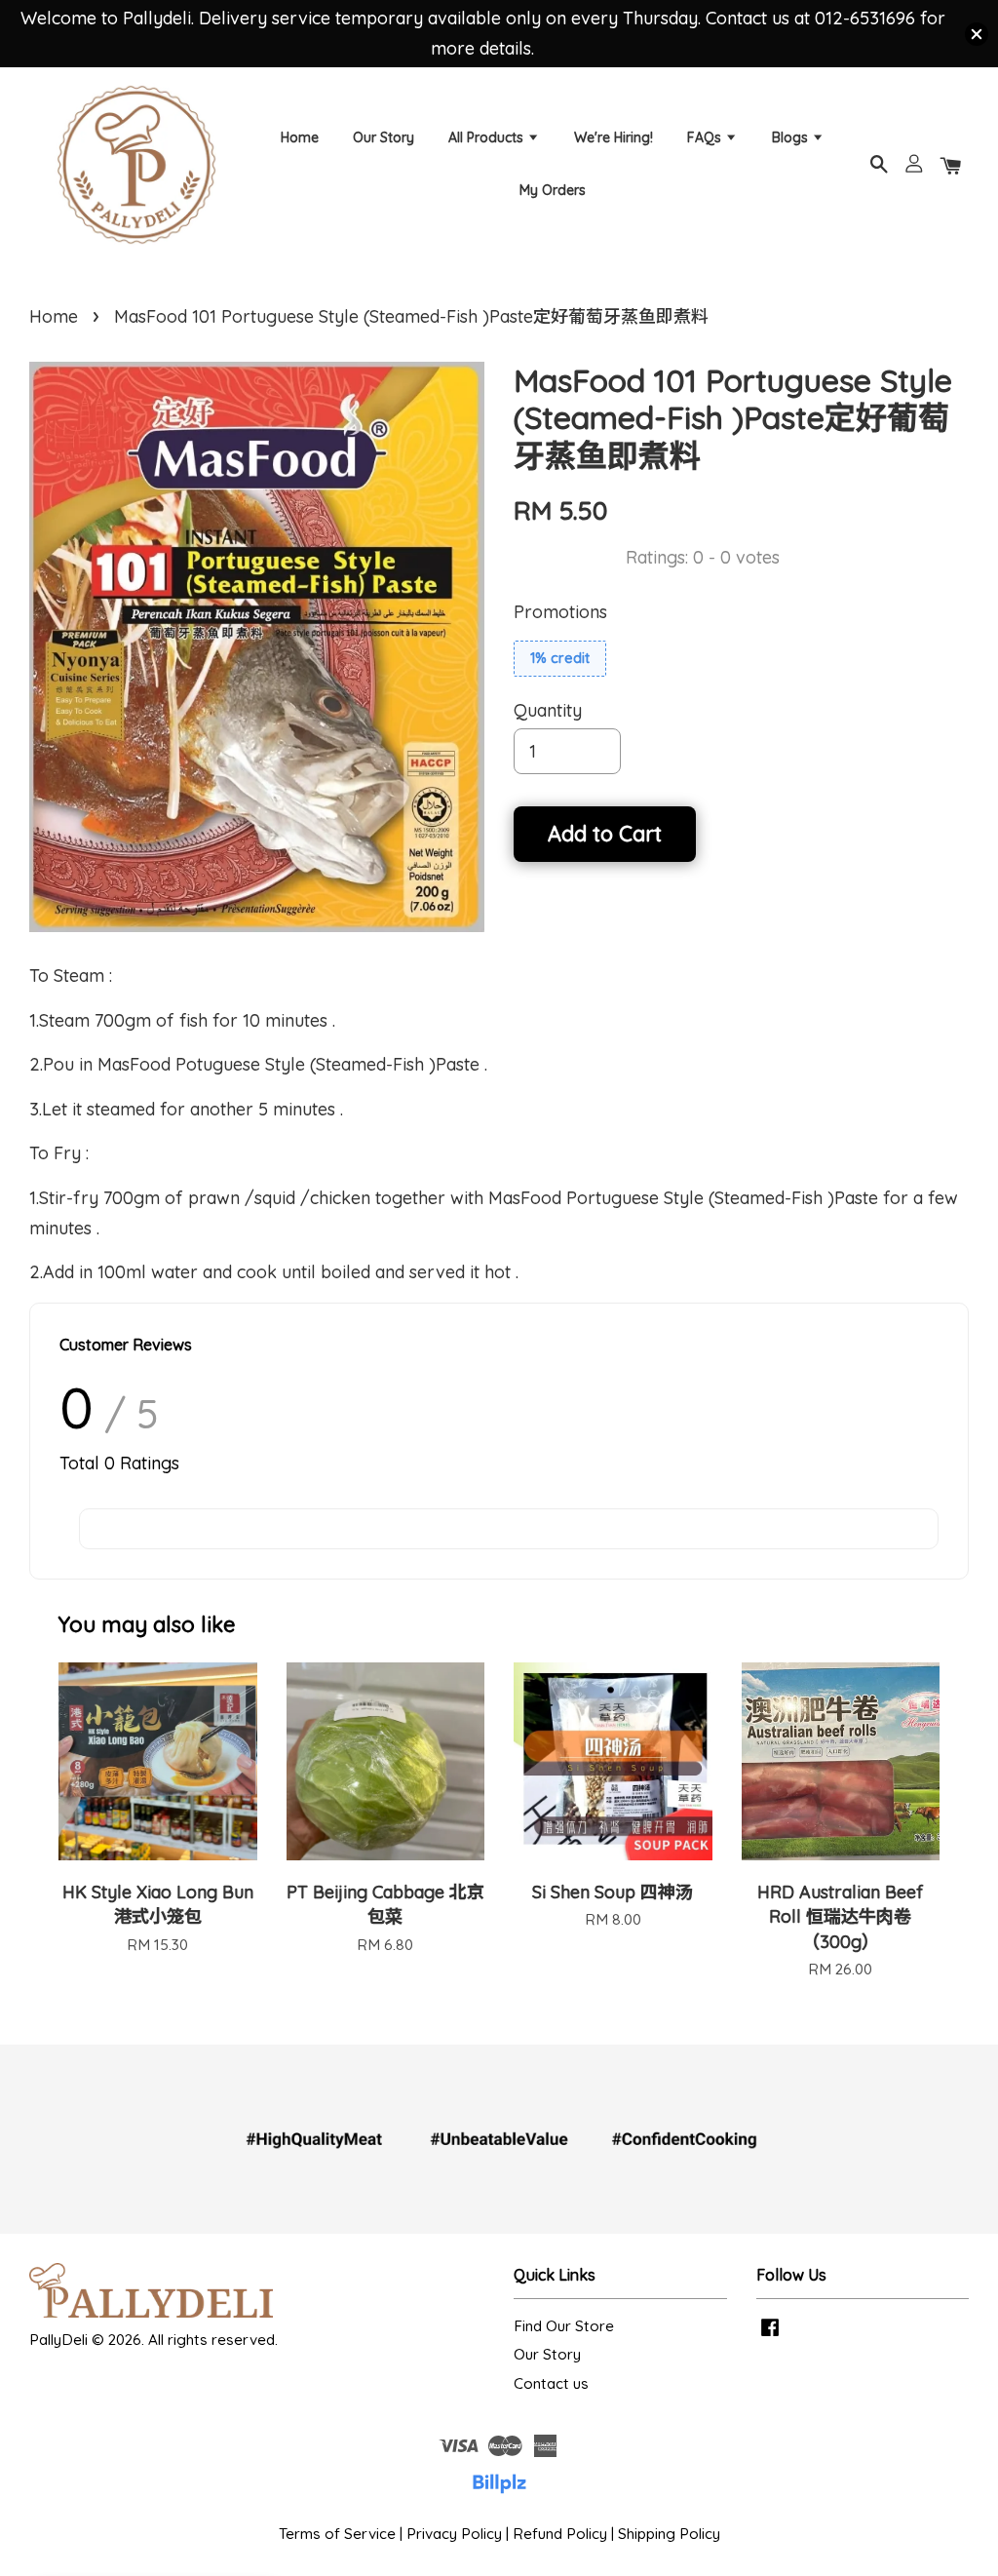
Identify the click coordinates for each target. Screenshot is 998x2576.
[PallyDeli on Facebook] (770, 2336)
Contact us (551, 2383)
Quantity (548, 710)
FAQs (706, 137)
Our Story (384, 137)
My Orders (553, 190)
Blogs (792, 137)
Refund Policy (560, 2534)
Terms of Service (337, 2534)
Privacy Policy (454, 2534)
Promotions (560, 612)
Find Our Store (564, 2326)
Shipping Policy (669, 2534)
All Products (488, 137)
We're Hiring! (614, 137)
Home (300, 137)
